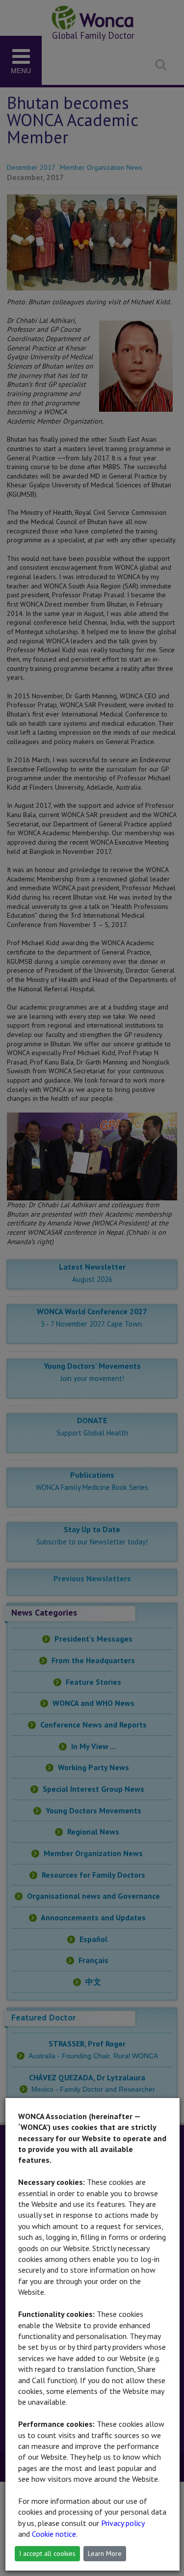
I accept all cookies (47, 2553)
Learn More (105, 2553)
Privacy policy (123, 2523)
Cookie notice (54, 2534)
